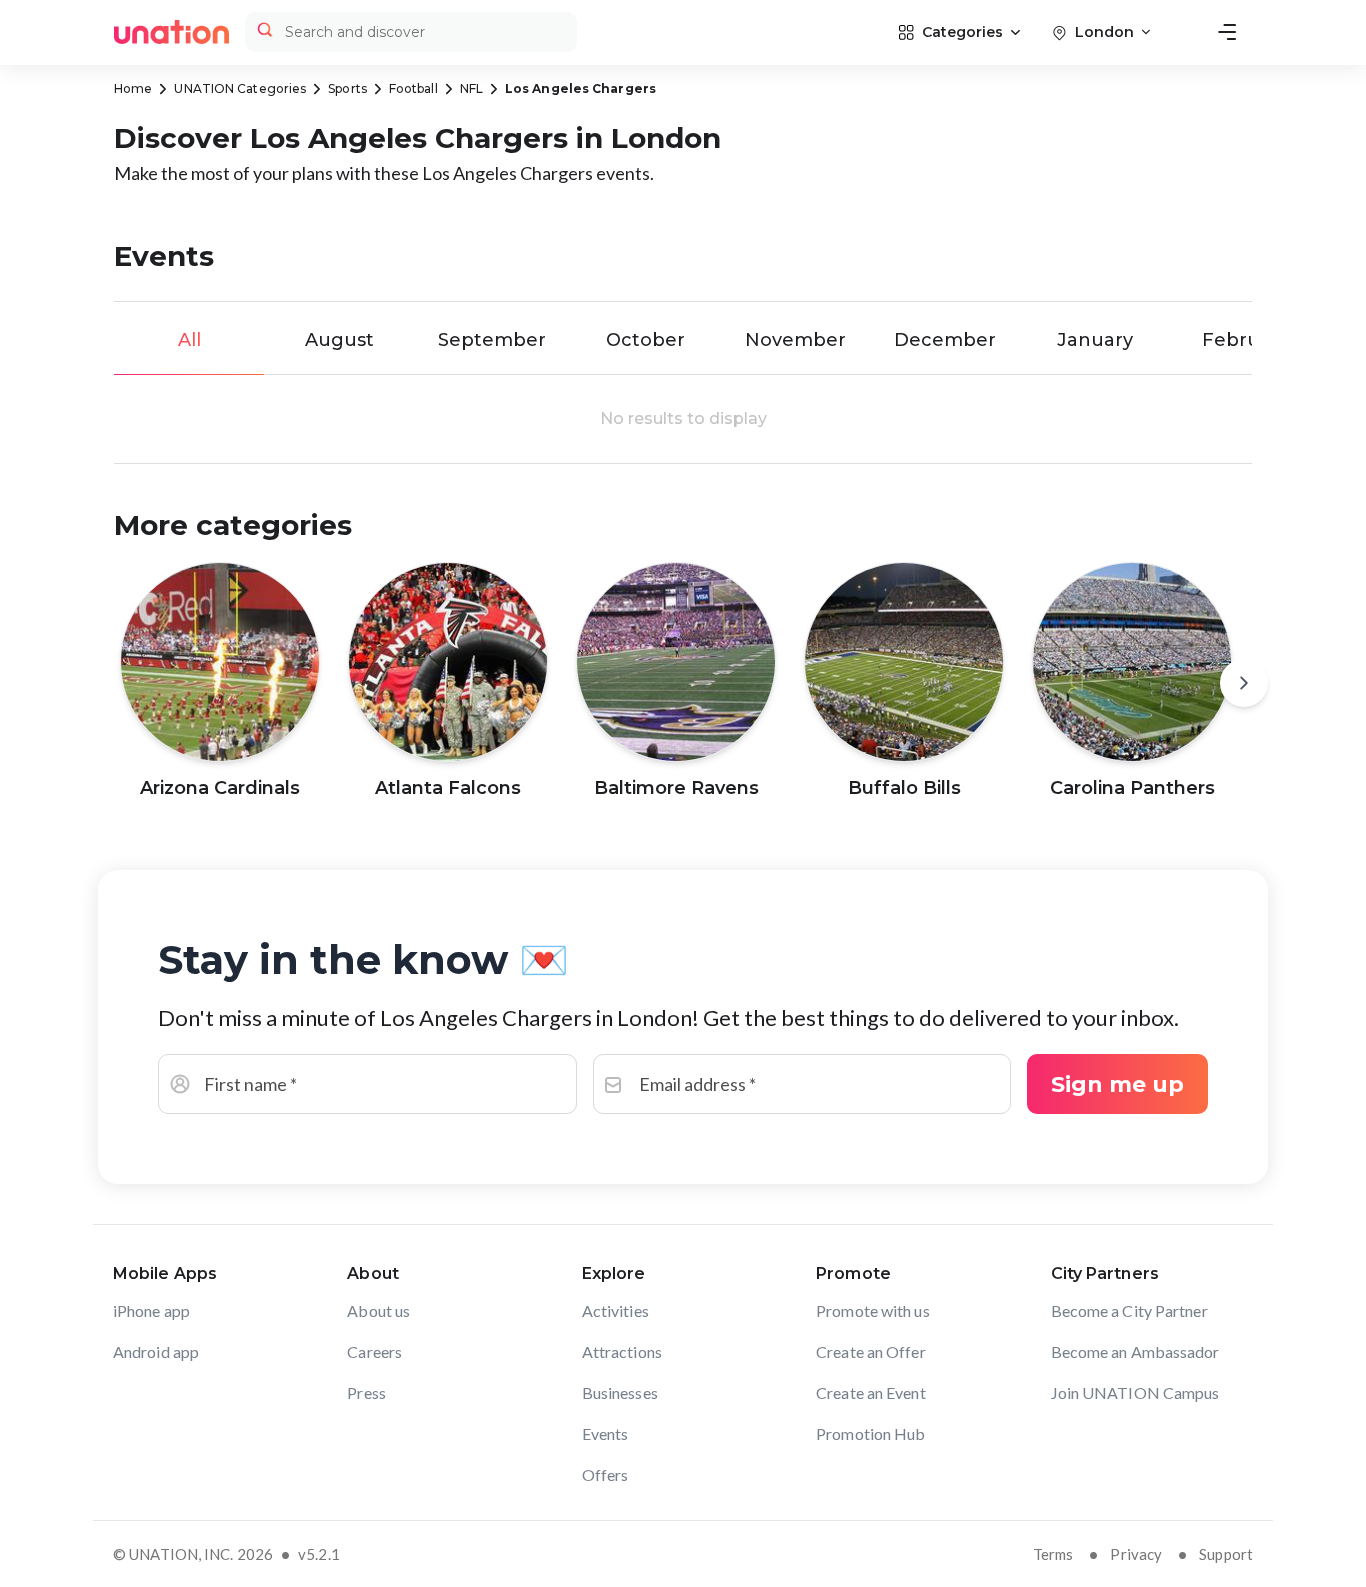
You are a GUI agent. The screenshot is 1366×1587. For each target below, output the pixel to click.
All (189, 340)
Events (605, 1433)
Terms (1053, 1554)
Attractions (622, 1351)
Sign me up (1117, 1084)
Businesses (620, 1392)
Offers (605, 1474)
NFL (471, 88)
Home (133, 88)
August (339, 340)
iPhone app (151, 1310)
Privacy (1136, 1554)
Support (1226, 1554)
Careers (374, 1351)
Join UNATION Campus (1135, 1392)
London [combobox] (1104, 32)
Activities (615, 1310)
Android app (156, 1351)
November (795, 340)
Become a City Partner (1129, 1310)
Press (366, 1392)
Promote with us (873, 1310)
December (945, 340)
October (645, 340)
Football (413, 88)
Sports (347, 88)
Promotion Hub (870, 1433)
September (492, 340)
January (1095, 340)
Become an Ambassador (1135, 1351)
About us (378, 1310)
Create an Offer (871, 1351)
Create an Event (871, 1392)
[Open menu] (1227, 32)
